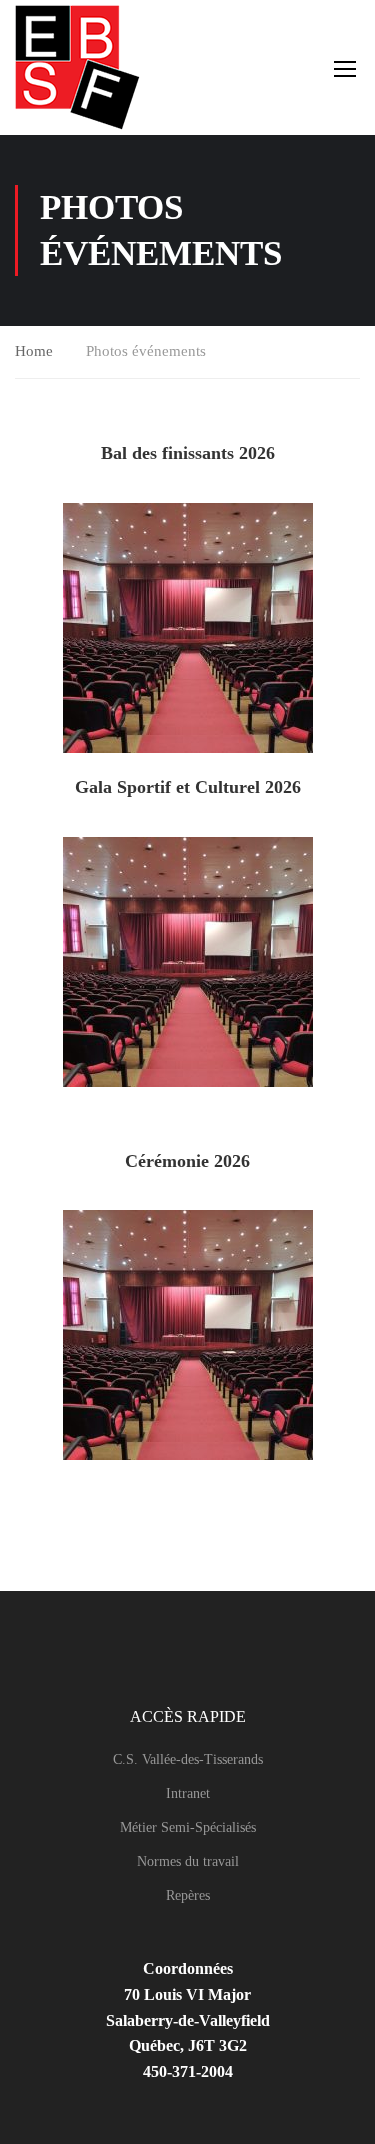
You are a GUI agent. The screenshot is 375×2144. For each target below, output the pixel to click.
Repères (188, 1895)
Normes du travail (188, 1861)
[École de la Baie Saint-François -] (83, 67)
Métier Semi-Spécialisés (188, 1827)
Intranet (188, 1793)
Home (34, 351)
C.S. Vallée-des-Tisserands (188, 1759)
